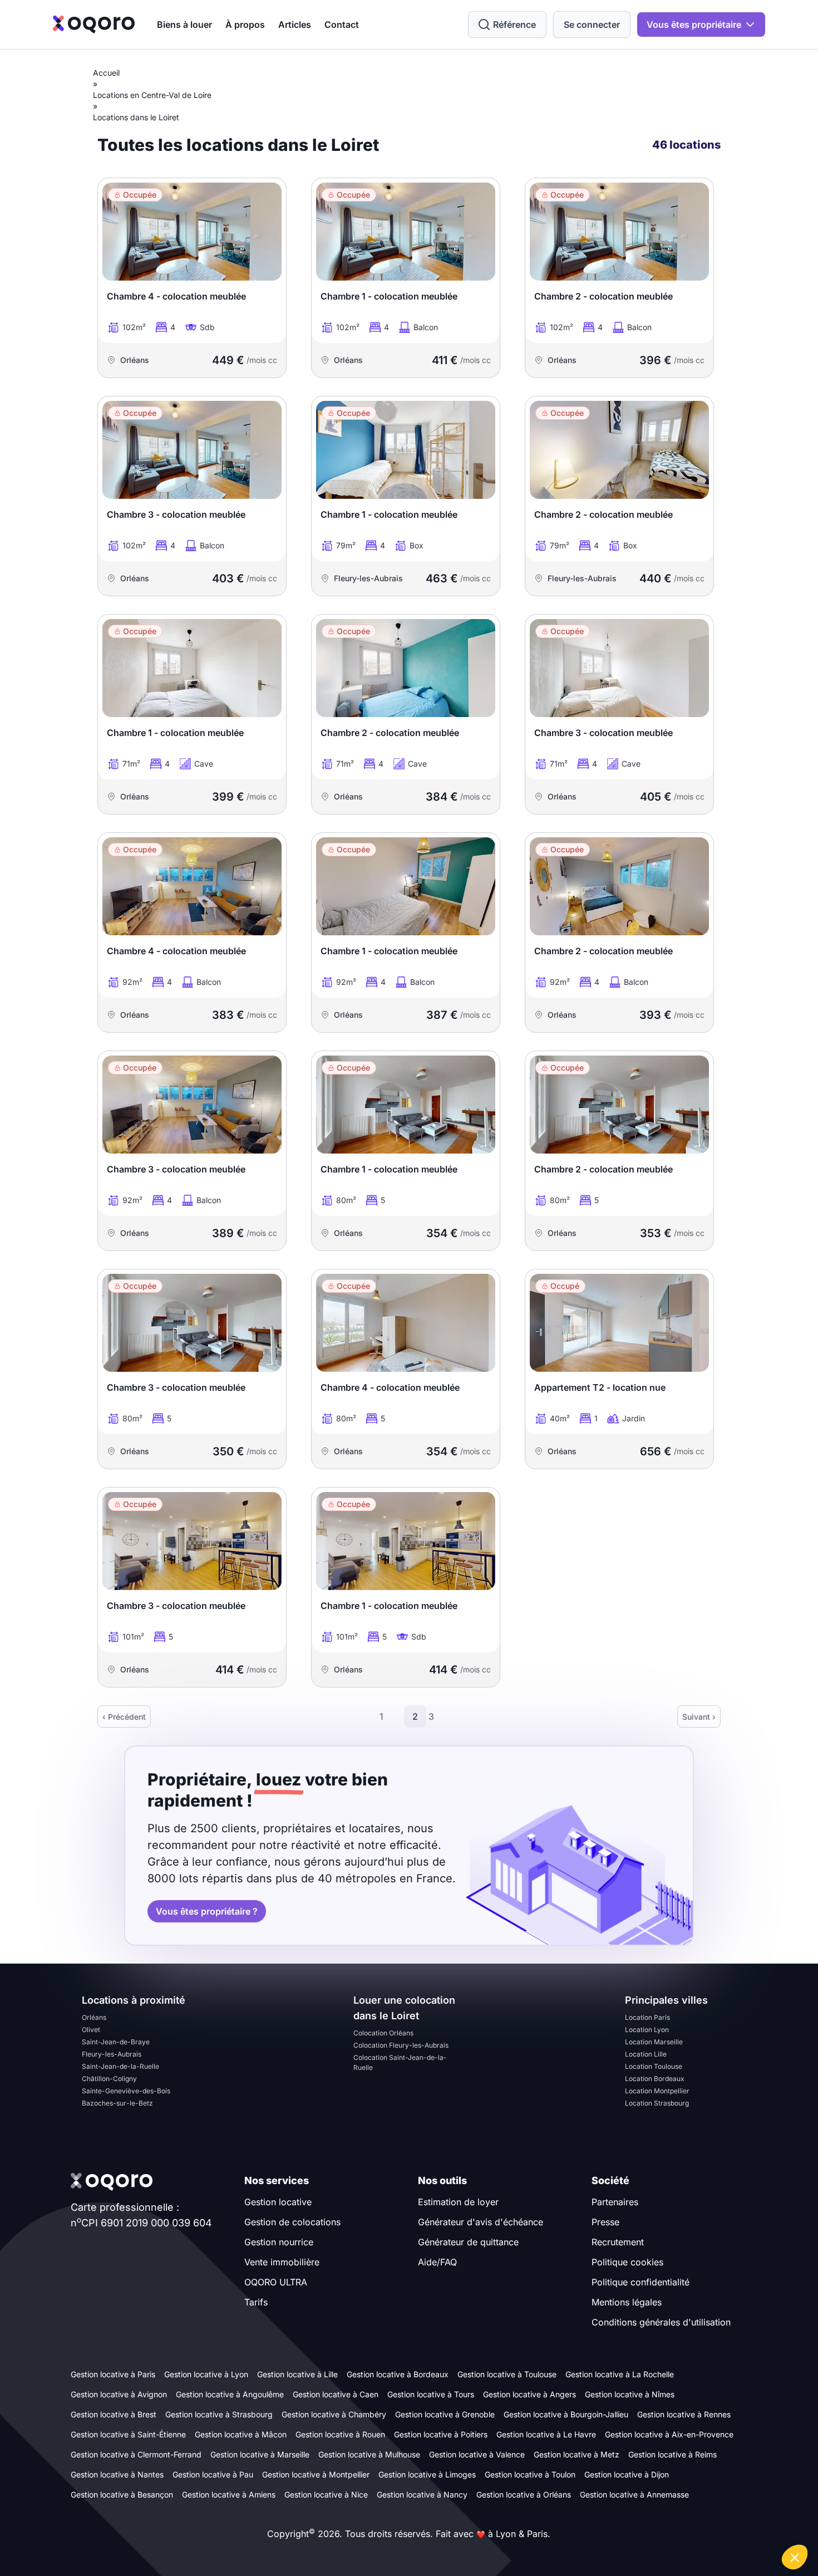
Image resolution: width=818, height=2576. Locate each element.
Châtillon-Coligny (109, 2079)
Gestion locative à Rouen (340, 2434)
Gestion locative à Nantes (117, 2474)
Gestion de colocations (292, 2222)
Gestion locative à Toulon (530, 2474)
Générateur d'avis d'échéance (481, 2222)
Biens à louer (184, 24)
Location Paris (647, 2017)
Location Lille (646, 2054)
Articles (295, 24)
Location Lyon (647, 2030)
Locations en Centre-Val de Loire (152, 95)
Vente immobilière (282, 2262)
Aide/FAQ (437, 2262)
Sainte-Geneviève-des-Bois (126, 2091)
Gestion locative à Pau (213, 2474)
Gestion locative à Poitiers (441, 2434)
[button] (795, 2557)
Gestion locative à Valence (477, 2454)
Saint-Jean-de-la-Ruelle (120, 2066)
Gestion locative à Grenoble (445, 2414)
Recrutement (618, 2242)
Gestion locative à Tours (431, 2394)
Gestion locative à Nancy (422, 2494)
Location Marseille (654, 2042)
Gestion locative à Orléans (524, 2494)
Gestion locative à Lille (297, 2374)
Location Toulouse (654, 2066)
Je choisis (690, 2520)
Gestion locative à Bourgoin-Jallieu (566, 2414)
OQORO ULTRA (276, 2282)
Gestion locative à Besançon (122, 2494)
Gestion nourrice (279, 2242)
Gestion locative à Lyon (206, 2374)
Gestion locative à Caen (336, 2394)
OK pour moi (768, 2520)
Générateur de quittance (468, 2242)
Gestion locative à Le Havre (546, 2434)
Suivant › (699, 1717)
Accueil (106, 73)
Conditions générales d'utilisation (661, 2322)
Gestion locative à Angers (529, 2394)
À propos (245, 24)
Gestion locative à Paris (113, 2374)
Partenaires (615, 2202)
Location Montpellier (657, 2091)
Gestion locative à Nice (326, 2494)
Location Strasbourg (657, 2103)
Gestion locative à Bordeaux (398, 2374)
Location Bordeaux (655, 2079)
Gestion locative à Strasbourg (219, 2414)
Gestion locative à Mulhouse (369, 2454)
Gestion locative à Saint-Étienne (128, 2434)
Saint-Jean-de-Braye (116, 2042)
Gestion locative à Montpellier (316, 2474)
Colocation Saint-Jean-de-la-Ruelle (400, 2062)
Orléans (94, 2017)
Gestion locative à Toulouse (507, 2374)
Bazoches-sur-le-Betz (117, 2103)
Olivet (91, 2030)
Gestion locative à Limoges (427, 2474)
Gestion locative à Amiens (229, 2494)
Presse (605, 2222)
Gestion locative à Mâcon (241, 2434)
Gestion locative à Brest (114, 2414)
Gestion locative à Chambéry (334, 2414)
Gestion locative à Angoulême (230, 2394)
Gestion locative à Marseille (260, 2454)
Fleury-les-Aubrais (112, 2054)
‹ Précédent (124, 1717)
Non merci (612, 2520)
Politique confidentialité (640, 2282)
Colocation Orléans (383, 2033)
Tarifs (256, 2302)
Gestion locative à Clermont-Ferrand (136, 2454)
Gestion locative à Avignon (119, 2394)
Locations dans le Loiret (136, 117)
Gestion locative (278, 2202)
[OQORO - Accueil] (94, 24)
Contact (342, 24)
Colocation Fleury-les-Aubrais (401, 2045)
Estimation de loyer (458, 2202)
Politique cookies (627, 2262)
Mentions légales (627, 2302)
